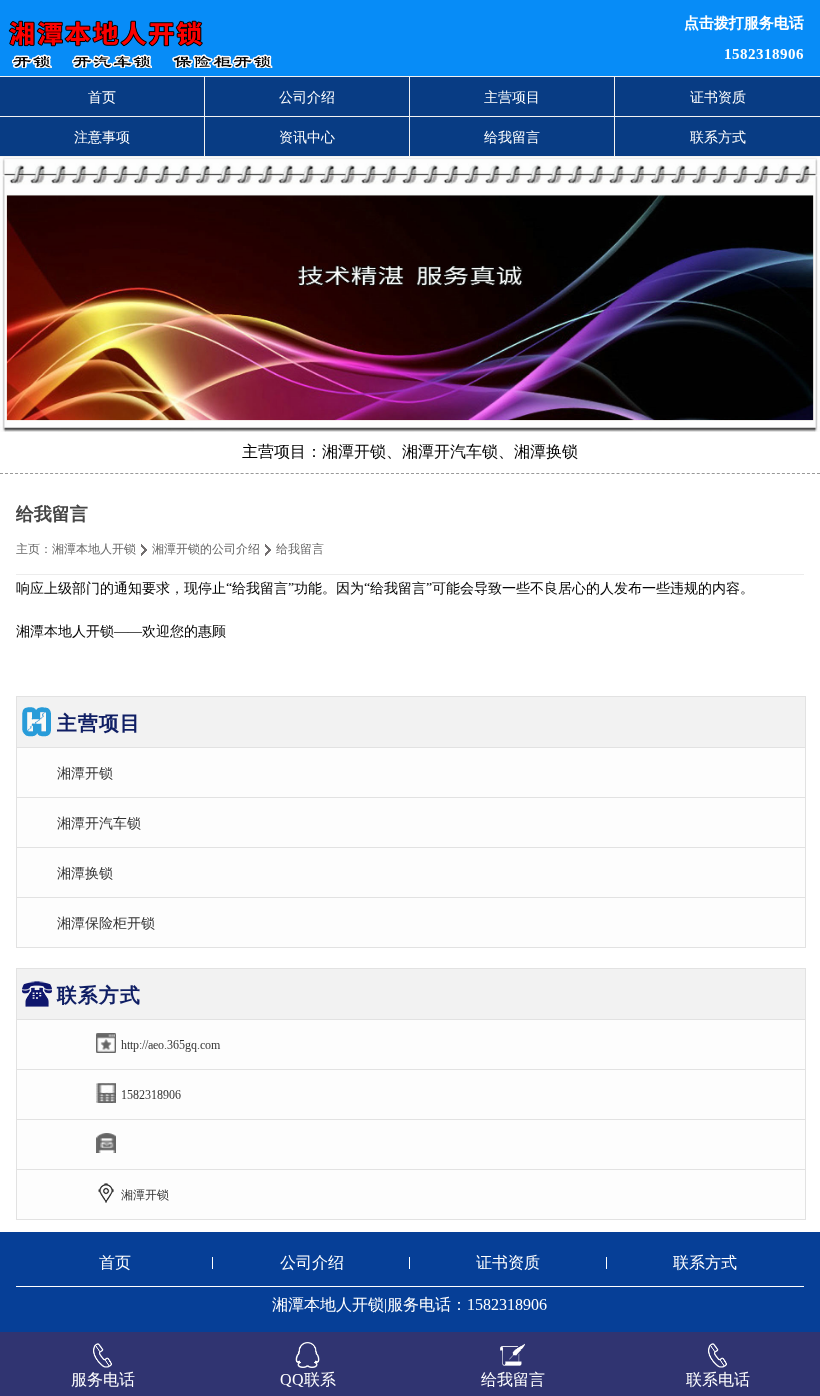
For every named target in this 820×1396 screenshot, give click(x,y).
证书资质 (718, 97)
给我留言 (512, 137)
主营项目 (512, 97)
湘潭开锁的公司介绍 (206, 549)
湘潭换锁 (85, 873)
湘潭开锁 (85, 773)
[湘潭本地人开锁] (250, 38)
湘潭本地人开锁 (94, 549)
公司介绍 (307, 97)
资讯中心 (307, 137)
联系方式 (718, 137)
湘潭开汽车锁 (99, 823)
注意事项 (102, 137)
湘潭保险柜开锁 (106, 923)
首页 (102, 97)
